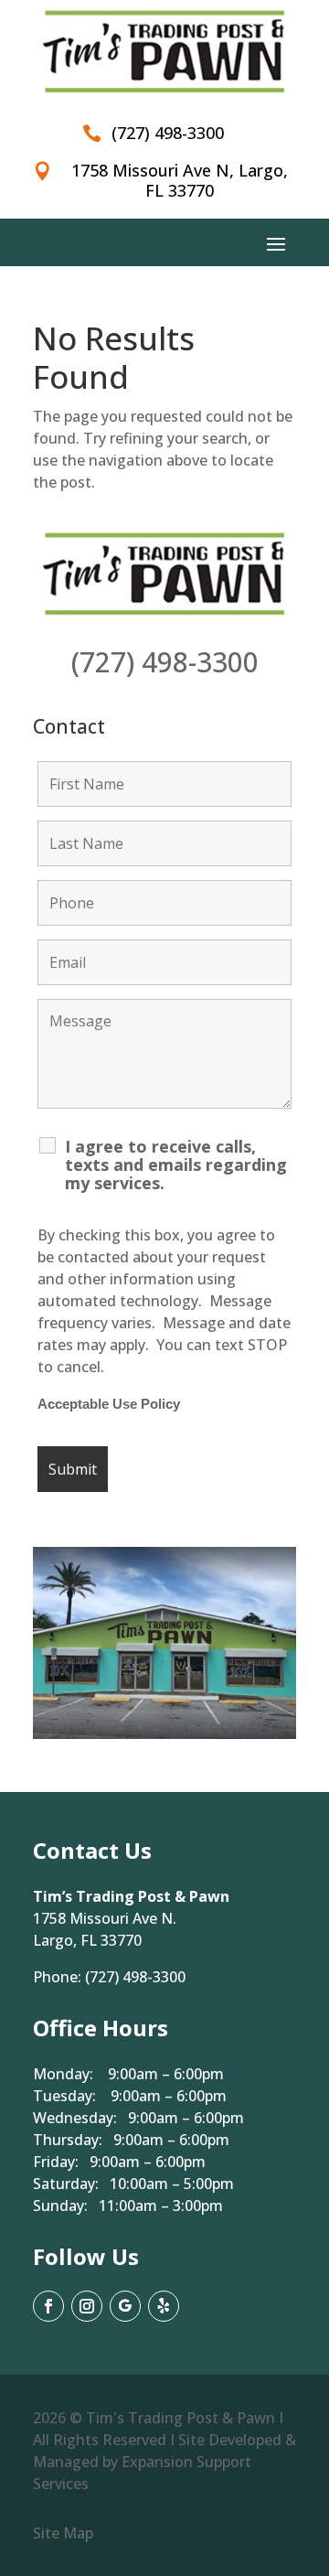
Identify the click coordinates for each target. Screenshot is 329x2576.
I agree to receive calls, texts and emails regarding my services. (176, 1165)
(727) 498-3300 (165, 662)
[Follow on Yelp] (164, 2306)
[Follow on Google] (125, 2306)
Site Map (63, 2533)
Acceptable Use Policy (109, 1404)
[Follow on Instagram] (87, 2306)
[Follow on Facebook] (48, 2306)
